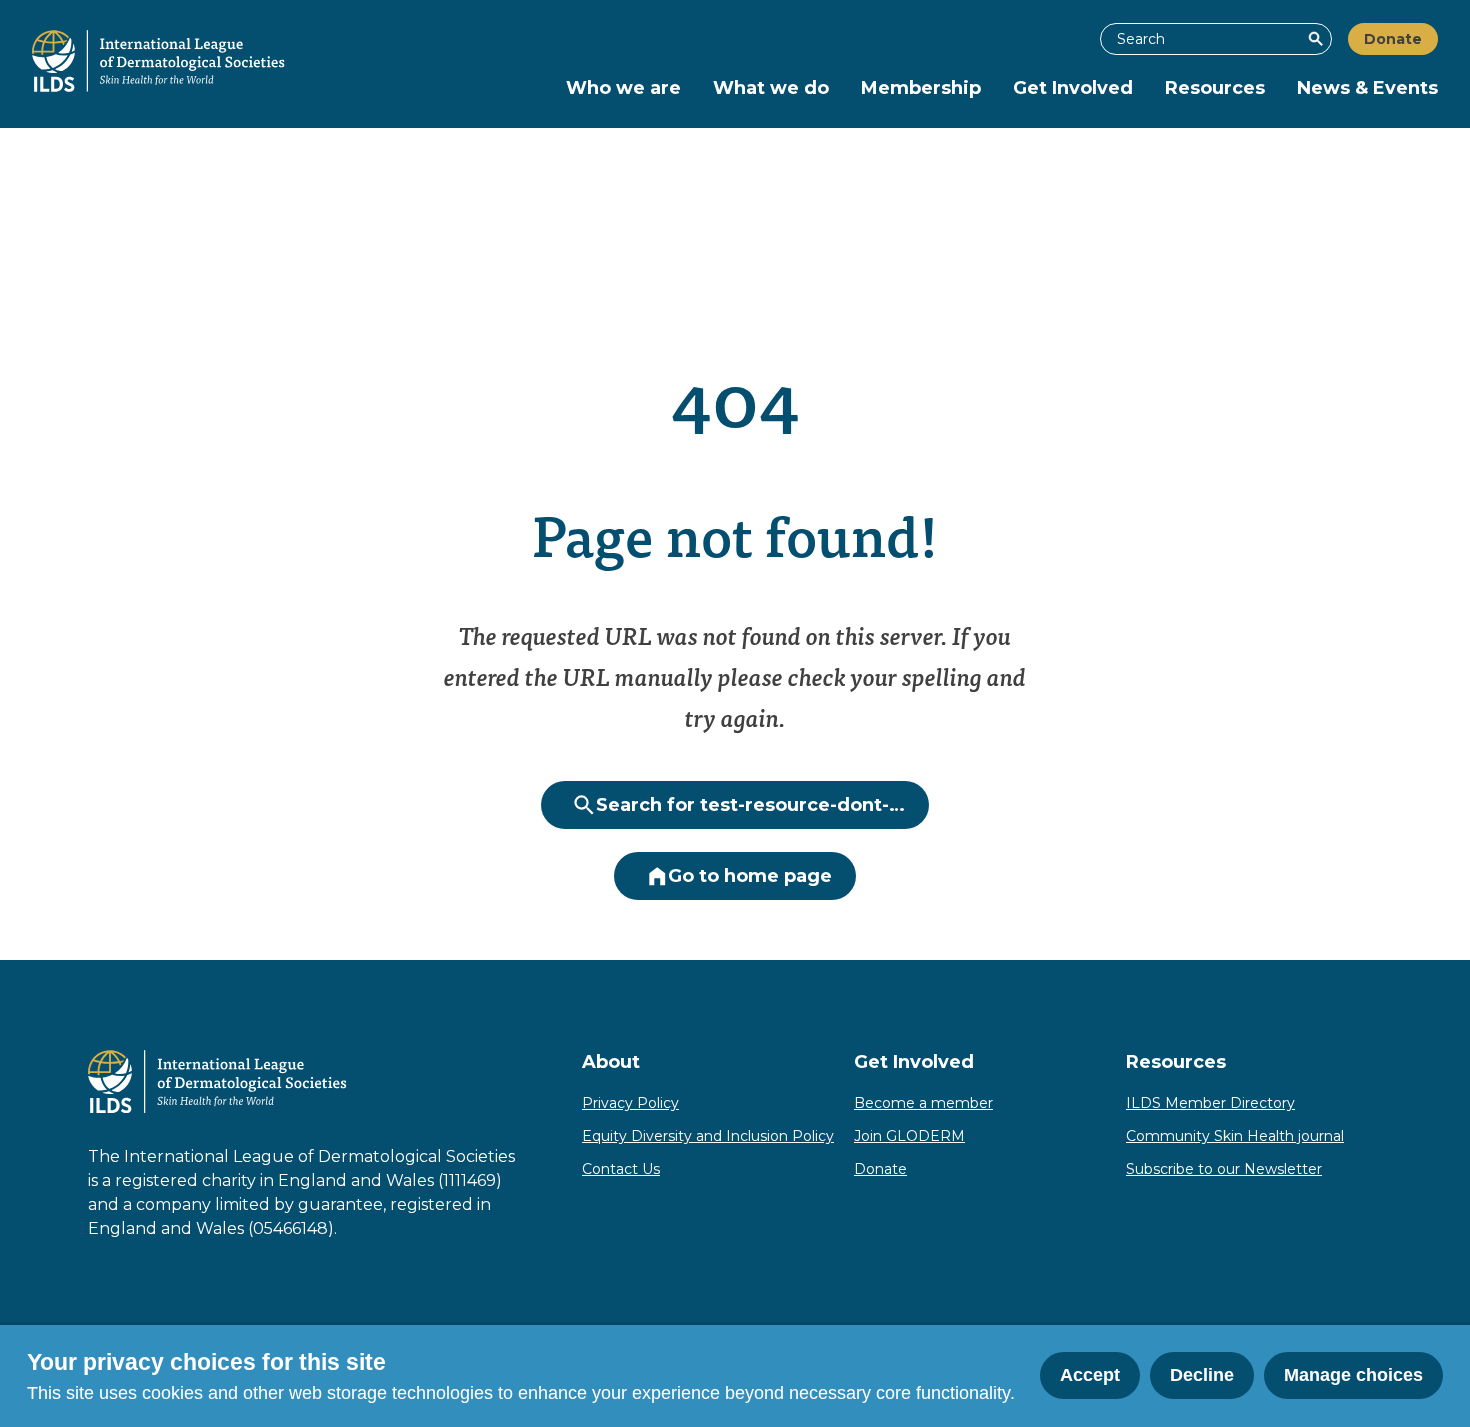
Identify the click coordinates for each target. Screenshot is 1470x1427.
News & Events (1367, 88)
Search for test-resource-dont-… (750, 805)
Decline (1202, 1375)
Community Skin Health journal (1235, 1136)
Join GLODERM (909, 1136)
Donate (1393, 39)
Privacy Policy (630, 1103)
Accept (1090, 1375)
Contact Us (621, 1169)
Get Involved (1073, 88)
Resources (1215, 88)
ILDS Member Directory (1210, 1103)
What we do (771, 88)
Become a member (923, 1103)
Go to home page (750, 876)
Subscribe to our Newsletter (1224, 1169)
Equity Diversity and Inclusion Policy (708, 1136)
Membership (921, 88)
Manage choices (1353, 1375)
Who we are (623, 88)
